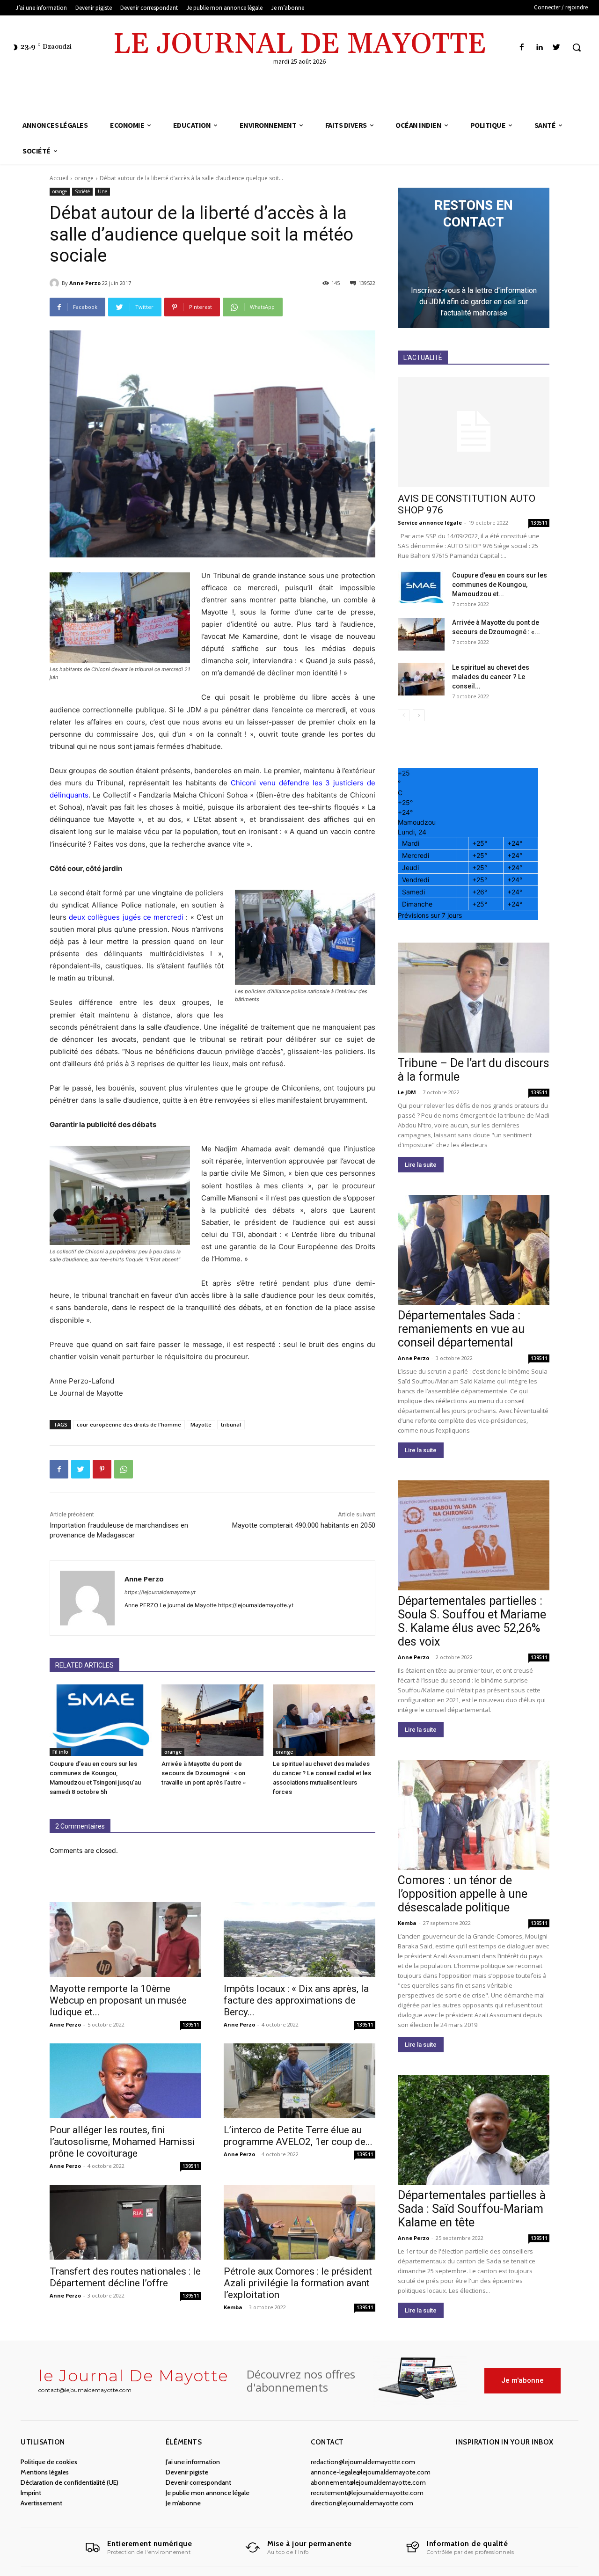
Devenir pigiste (187, 2472)
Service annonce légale (430, 523)
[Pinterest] (102, 1469)
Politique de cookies (49, 2462)
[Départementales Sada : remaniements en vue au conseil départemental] (474, 1250)
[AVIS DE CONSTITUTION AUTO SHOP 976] (474, 432)
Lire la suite (421, 1165)
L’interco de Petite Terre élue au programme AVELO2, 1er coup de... (298, 2136)
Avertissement (41, 2503)
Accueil (59, 178)
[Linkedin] (539, 48)
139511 (191, 2025)
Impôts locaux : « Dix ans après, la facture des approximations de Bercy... (296, 2000)
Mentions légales (45, 2472)
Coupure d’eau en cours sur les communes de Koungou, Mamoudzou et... (500, 585)
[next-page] (419, 715)
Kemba (233, 2307)
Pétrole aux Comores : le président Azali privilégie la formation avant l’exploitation (298, 2283)
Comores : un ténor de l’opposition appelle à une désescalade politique (463, 1894)
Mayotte (201, 1424)
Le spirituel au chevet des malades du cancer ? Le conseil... (491, 677)
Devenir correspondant (198, 2482)
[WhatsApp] (124, 1469)
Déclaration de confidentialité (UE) (69, 2482)
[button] (577, 47)
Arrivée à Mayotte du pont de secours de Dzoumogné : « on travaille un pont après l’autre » (204, 1773)
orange (84, 178)
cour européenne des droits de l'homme (129, 1424)
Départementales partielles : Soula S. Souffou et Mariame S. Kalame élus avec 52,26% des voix (472, 1621)
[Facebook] (522, 48)
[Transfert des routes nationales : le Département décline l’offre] (125, 2222)
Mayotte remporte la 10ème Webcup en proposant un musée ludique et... (118, 2000)
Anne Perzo (85, 283)
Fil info (60, 1752)
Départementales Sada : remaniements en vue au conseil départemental (461, 1329)
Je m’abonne (183, 2503)
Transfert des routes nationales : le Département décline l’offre (125, 2277)
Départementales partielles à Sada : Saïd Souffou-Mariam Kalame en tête (472, 2209)
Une (102, 191)
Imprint (31, 2493)
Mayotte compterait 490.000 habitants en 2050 (304, 1525)
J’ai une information (193, 2462)
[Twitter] (557, 48)
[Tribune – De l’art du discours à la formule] (474, 998)
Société (82, 191)
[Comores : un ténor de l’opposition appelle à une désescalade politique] (474, 1815)
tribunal (231, 1424)
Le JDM (407, 1092)
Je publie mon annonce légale (208, 2493)
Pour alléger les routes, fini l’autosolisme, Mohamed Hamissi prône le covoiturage (122, 2142)
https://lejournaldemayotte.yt (160, 1592)
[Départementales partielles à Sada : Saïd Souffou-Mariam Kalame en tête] (474, 2130)
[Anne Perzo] (56, 283)
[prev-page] (404, 715)
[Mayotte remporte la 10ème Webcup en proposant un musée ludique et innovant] (125, 1939)
